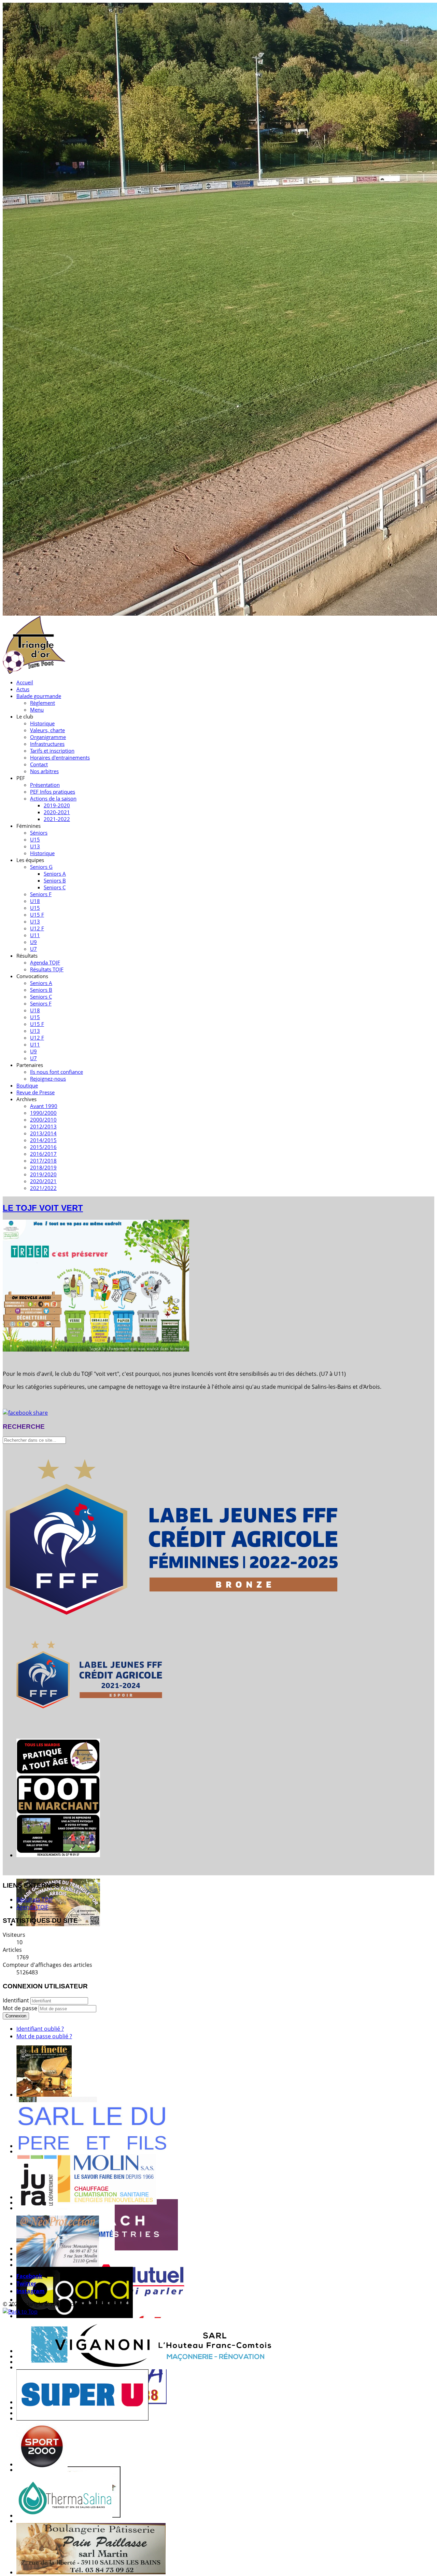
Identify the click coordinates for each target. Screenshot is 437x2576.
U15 (35, 839)
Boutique (27, 1085)
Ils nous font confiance (57, 1072)
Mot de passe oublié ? (44, 2036)
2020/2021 (43, 1181)
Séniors (39, 833)
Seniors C (55, 887)
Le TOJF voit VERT (43, 1208)
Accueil (25, 682)
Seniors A (55, 874)
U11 (35, 935)
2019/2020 (43, 1174)
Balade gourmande (39, 696)
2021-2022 (57, 819)
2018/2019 (43, 1167)
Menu (37, 710)
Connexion (16, 2016)
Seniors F (41, 894)
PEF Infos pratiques (53, 792)
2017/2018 (43, 1161)
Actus (23, 689)
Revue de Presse (36, 1092)
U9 (33, 942)
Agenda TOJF (45, 962)
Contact (39, 764)
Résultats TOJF (47, 969)
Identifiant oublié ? (40, 2029)
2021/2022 (43, 1188)
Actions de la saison (53, 798)
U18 (35, 901)
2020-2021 (57, 812)
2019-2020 (57, 805)
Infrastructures (47, 744)
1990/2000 (43, 1113)
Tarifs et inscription (52, 751)
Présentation (45, 785)
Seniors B (55, 880)
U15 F (37, 915)
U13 (35, 846)
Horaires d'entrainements (60, 757)
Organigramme (48, 737)
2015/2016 (43, 1147)
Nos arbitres (44, 771)
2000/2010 (43, 1120)
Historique (42, 723)
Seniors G (41, 867)
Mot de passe (21, 2008)
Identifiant (16, 2000)
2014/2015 (43, 1140)
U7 (33, 949)
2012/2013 (43, 1126)
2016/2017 (43, 1154)
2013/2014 (43, 1133)
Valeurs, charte (47, 730)
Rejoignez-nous (48, 1079)
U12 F (37, 928)
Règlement (43, 703)
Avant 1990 (44, 1106)
